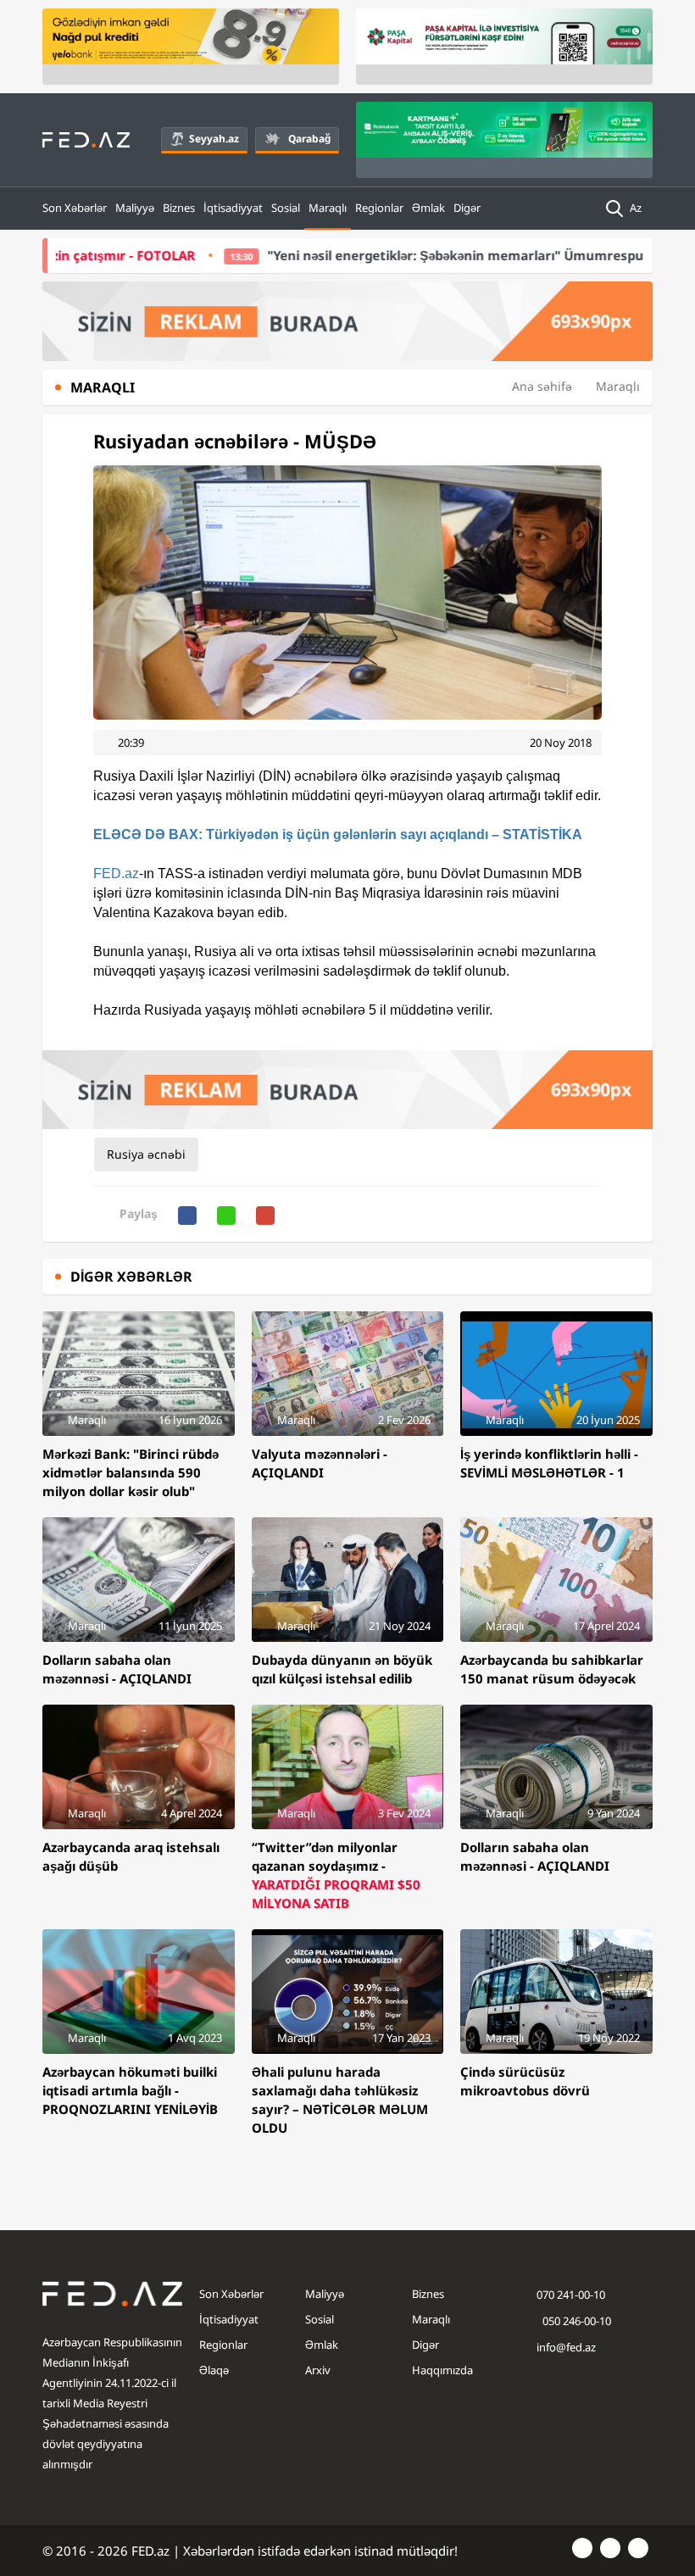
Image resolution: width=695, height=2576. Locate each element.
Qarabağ (309, 139)
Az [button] (637, 208)
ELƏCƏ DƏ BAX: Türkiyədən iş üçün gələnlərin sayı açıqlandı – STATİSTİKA (338, 835)
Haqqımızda (442, 2370)
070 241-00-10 (571, 2295)
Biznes (179, 208)
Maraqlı (328, 208)
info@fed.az (566, 2347)
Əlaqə (214, 2370)
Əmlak (428, 208)
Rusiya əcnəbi (146, 1154)
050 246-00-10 (575, 2321)
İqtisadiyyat (233, 208)
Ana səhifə (542, 386)
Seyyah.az (214, 139)
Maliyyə (135, 208)
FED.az (116, 874)
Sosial (286, 208)
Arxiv (318, 2370)
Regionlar (379, 208)
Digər (467, 208)
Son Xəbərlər (75, 208)
